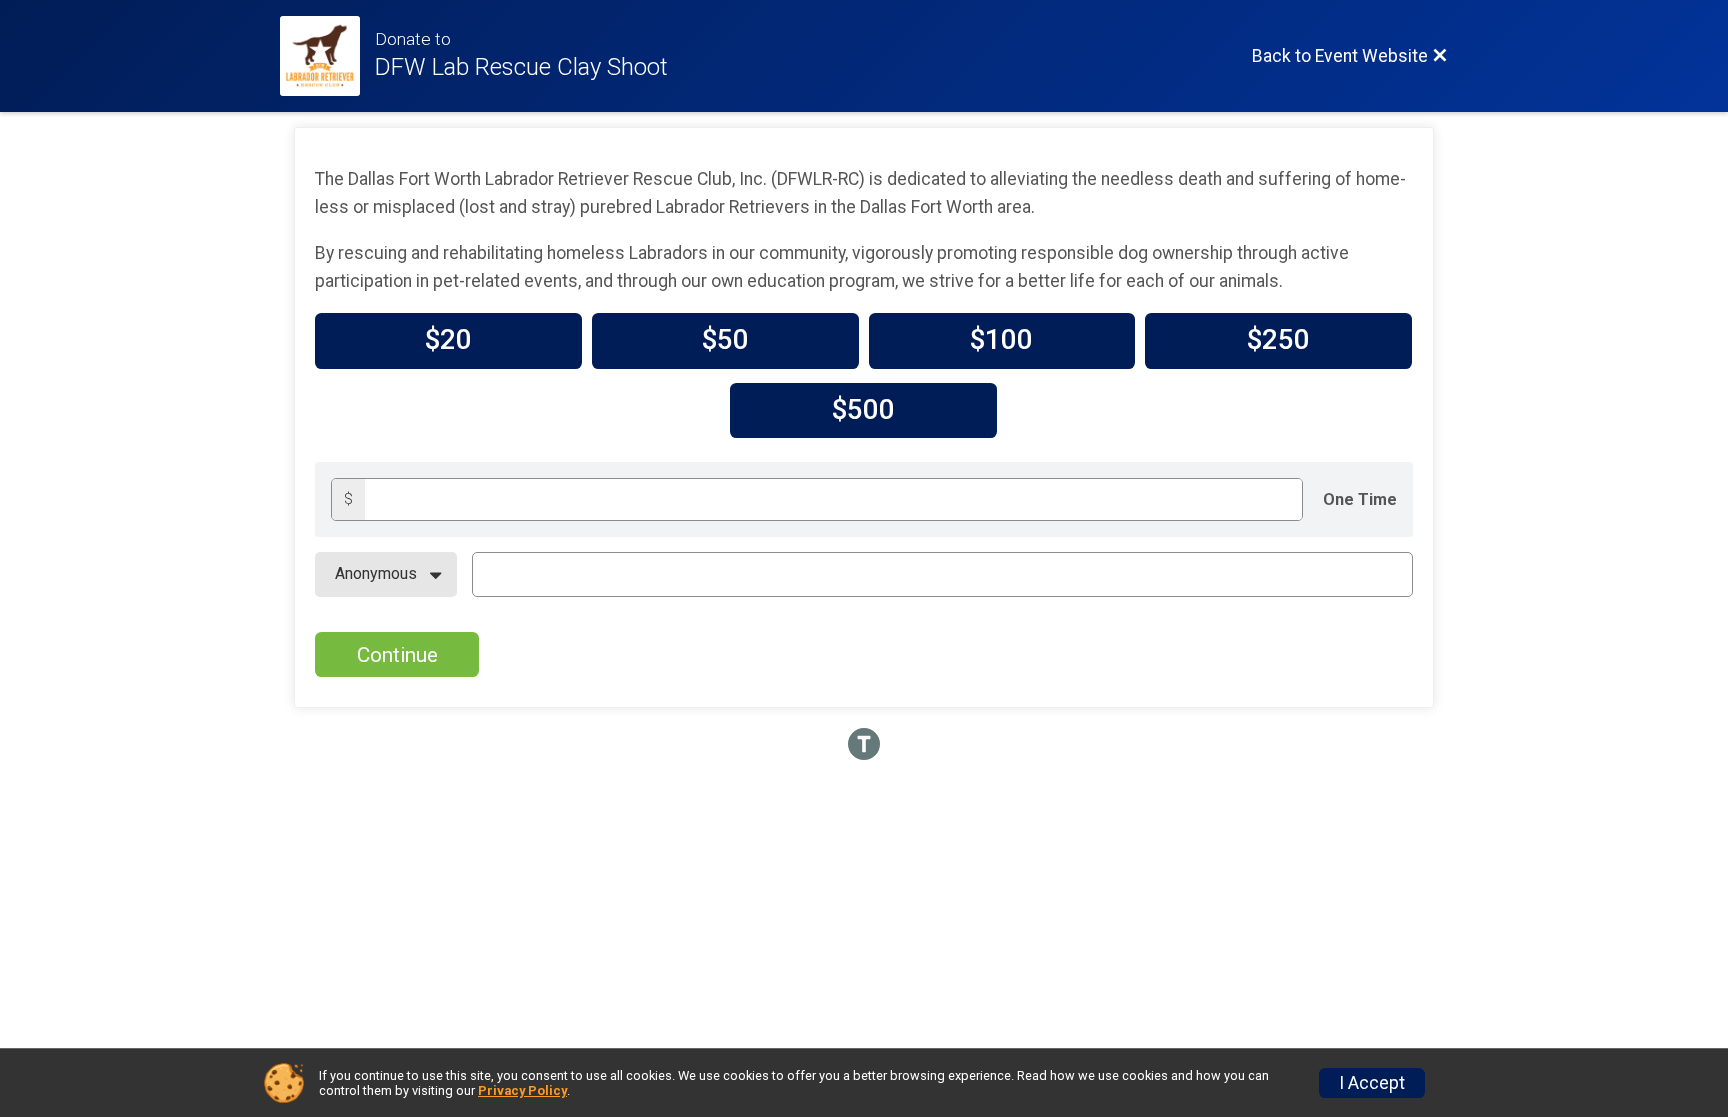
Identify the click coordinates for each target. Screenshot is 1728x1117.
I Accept (1372, 1083)
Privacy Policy (522, 1090)
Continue (397, 655)
